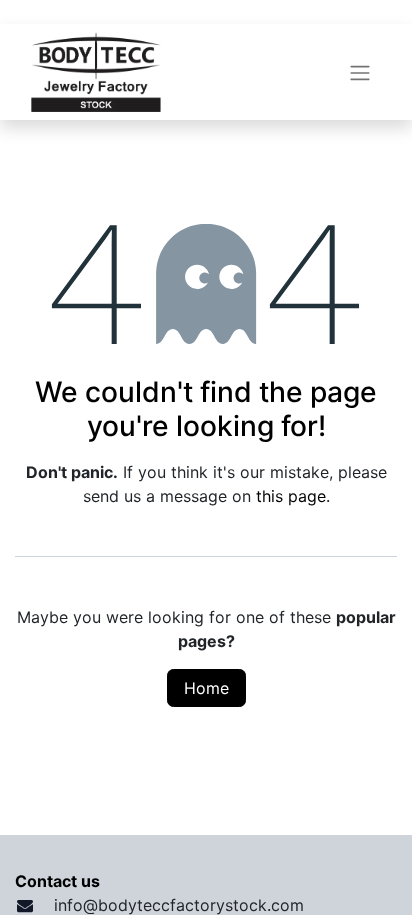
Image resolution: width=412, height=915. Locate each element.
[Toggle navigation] (360, 72)
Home (206, 688)
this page (291, 496)
